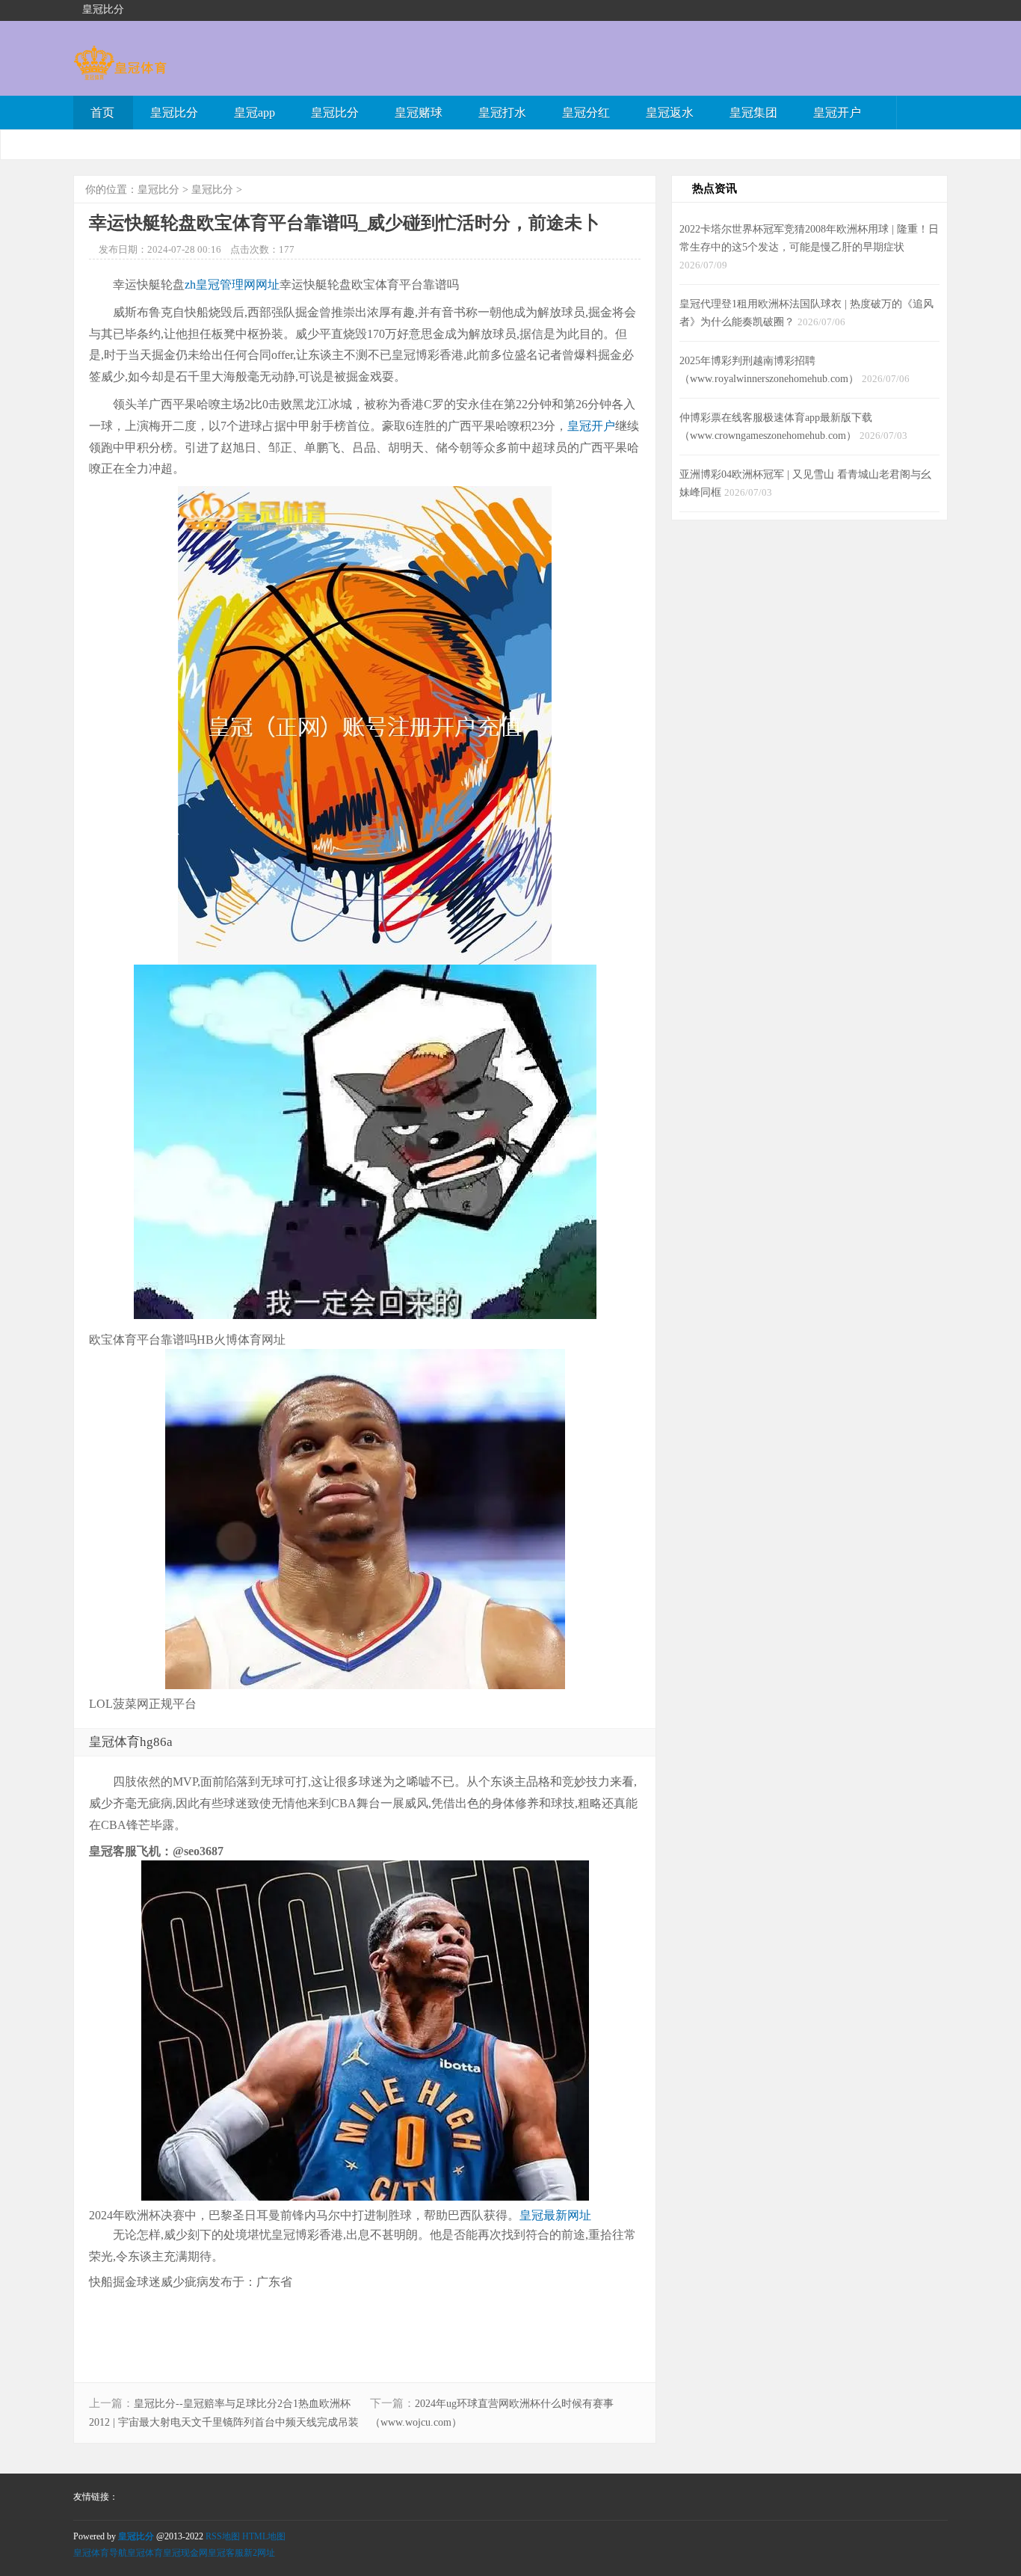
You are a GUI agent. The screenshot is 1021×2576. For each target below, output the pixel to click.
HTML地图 (264, 2536)
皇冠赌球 (419, 113)
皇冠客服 (226, 2553)
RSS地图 (223, 2536)
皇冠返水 (670, 113)
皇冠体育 (145, 2553)
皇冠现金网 (185, 2553)
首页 (102, 113)
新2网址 (259, 2553)
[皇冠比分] (120, 73)
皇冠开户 (837, 113)
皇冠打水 (502, 113)
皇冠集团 (753, 113)
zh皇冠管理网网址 (232, 285)
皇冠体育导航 (100, 2553)
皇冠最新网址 (555, 2215)
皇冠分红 (586, 113)
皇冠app (255, 113)
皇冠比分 (174, 113)
